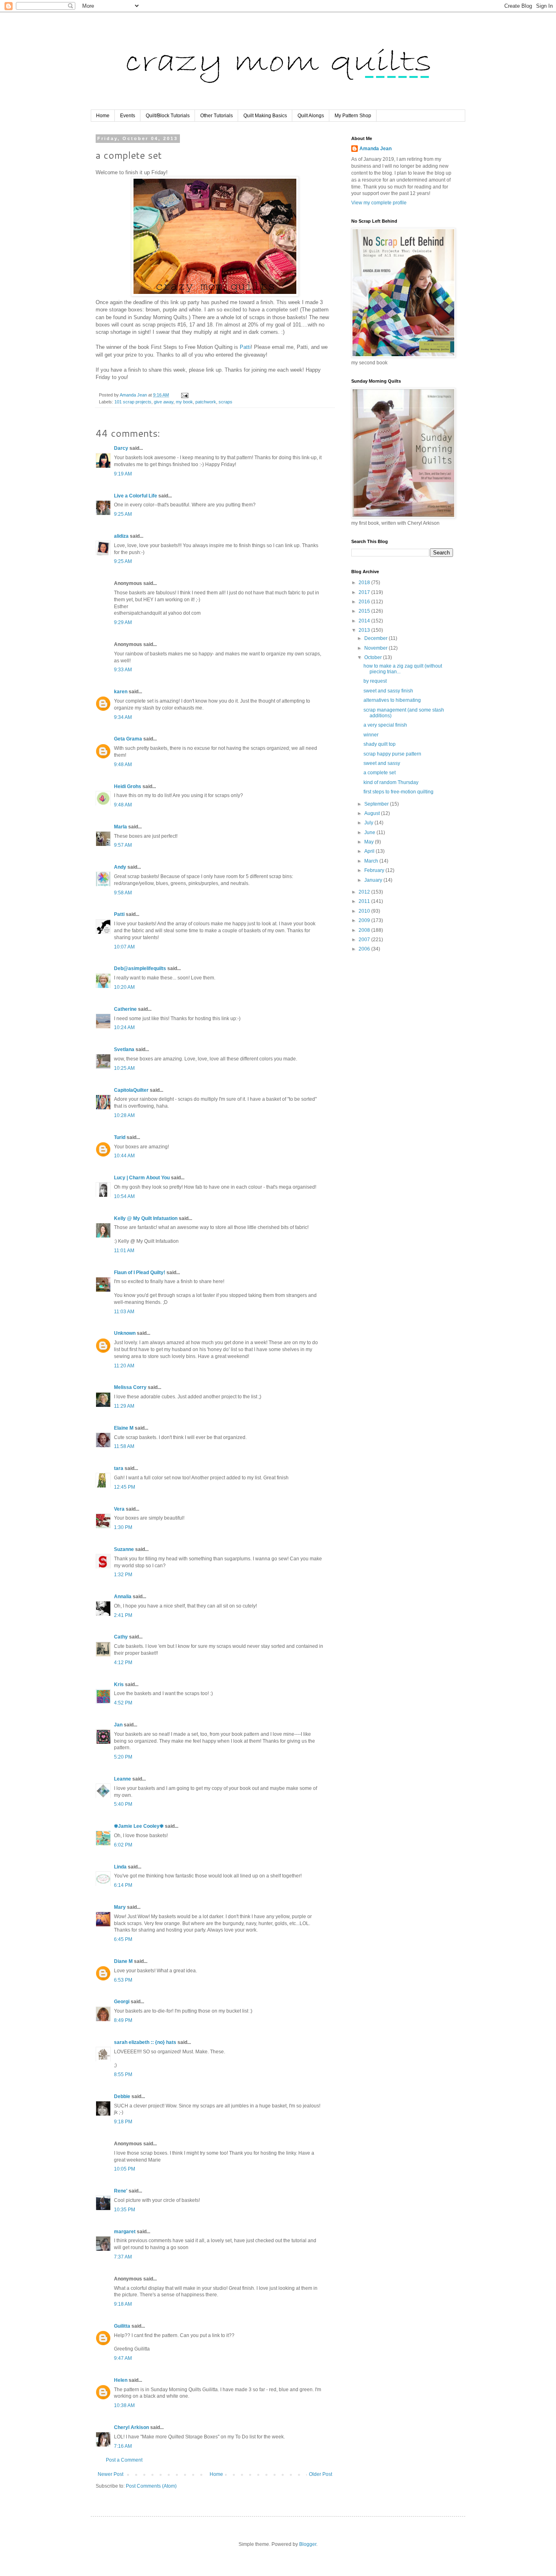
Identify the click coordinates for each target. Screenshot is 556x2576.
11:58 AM (124, 1446)
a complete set (380, 773)
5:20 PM (123, 1757)
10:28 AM (124, 1115)
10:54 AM (124, 1196)
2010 (365, 911)
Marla (120, 827)
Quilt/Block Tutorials (168, 116)
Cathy (121, 1637)
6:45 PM (123, 1939)
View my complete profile (379, 203)
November (377, 648)
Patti (245, 347)
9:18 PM (123, 2122)
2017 (365, 592)
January (374, 880)
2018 (365, 583)
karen (121, 692)
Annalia (123, 1597)
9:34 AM (123, 717)
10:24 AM (124, 1027)
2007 (365, 940)
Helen (121, 2380)
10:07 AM (124, 947)
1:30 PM (123, 1527)
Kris (119, 1684)
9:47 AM (123, 2358)
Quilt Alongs (311, 116)
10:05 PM (125, 2169)
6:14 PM (123, 1885)
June (370, 832)
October (374, 657)
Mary (120, 1907)
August (373, 813)
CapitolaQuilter (131, 1090)
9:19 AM (123, 474)
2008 (365, 930)
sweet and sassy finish (388, 691)
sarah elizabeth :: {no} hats (145, 2042)
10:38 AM (124, 2405)
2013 (365, 630)
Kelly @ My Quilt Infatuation (146, 1218)
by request (375, 681)
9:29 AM (123, 622)
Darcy (121, 448)
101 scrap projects (133, 402)
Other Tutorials (217, 116)
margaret (125, 2232)
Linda (120, 1867)
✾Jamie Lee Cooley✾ (139, 1826)
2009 (365, 920)
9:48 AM (123, 764)
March (372, 861)
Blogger (308, 2544)
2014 (365, 621)
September (377, 804)
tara (119, 1468)
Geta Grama (128, 739)
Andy (120, 867)
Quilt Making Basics (265, 116)
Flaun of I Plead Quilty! (140, 1273)
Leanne (123, 1779)
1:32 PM (123, 1575)
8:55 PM (123, 2074)
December (377, 638)
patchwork (206, 402)
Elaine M (124, 1428)
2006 (365, 949)
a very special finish (385, 725)
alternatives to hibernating (392, 700)
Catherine (125, 1009)
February (375, 870)
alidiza (121, 536)
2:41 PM (123, 1615)
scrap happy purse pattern (392, 754)
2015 (365, 611)
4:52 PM (123, 1703)
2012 (365, 892)
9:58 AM (123, 893)
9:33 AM (123, 670)
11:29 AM (124, 1406)
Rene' (121, 2191)
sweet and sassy (382, 763)
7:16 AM (123, 2446)
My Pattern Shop (353, 116)
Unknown (125, 1333)
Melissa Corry (130, 1387)
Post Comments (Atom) (151, 2486)
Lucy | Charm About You (142, 1178)
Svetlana (124, 1049)
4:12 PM (123, 1663)
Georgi (122, 2002)
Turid (120, 1137)
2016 (365, 602)
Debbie (122, 2096)
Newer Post (111, 2474)
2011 (365, 901)
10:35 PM (125, 2210)
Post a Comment (124, 2460)
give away (164, 402)
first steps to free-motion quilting (398, 792)
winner (371, 735)
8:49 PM (123, 2020)
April (370, 851)
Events (128, 116)
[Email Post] (184, 395)
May (370, 842)
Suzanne (124, 1549)
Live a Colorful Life (136, 496)
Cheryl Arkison (131, 2427)
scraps (225, 402)
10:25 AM (124, 1068)
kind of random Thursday (391, 782)
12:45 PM (125, 1487)
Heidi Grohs (128, 786)
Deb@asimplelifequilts (140, 968)
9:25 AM (123, 514)
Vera (119, 1509)
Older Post (321, 2474)
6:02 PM (123, 1845)
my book (184, 402)
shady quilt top (380, 744)
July (369, 823)
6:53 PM (123, 1980)
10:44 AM (124, 1156)
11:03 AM (124, 1312)
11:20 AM (124, 1366)
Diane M (123, 1961)
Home (103, 116)
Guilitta (122, 2326)
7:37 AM (123, 2257)
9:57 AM (123, 845)
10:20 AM (124, 987)
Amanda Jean (375, 149)
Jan (118, 1725)
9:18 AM (123, 2304)
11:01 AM (124, 1251)
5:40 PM (123, 1804)
